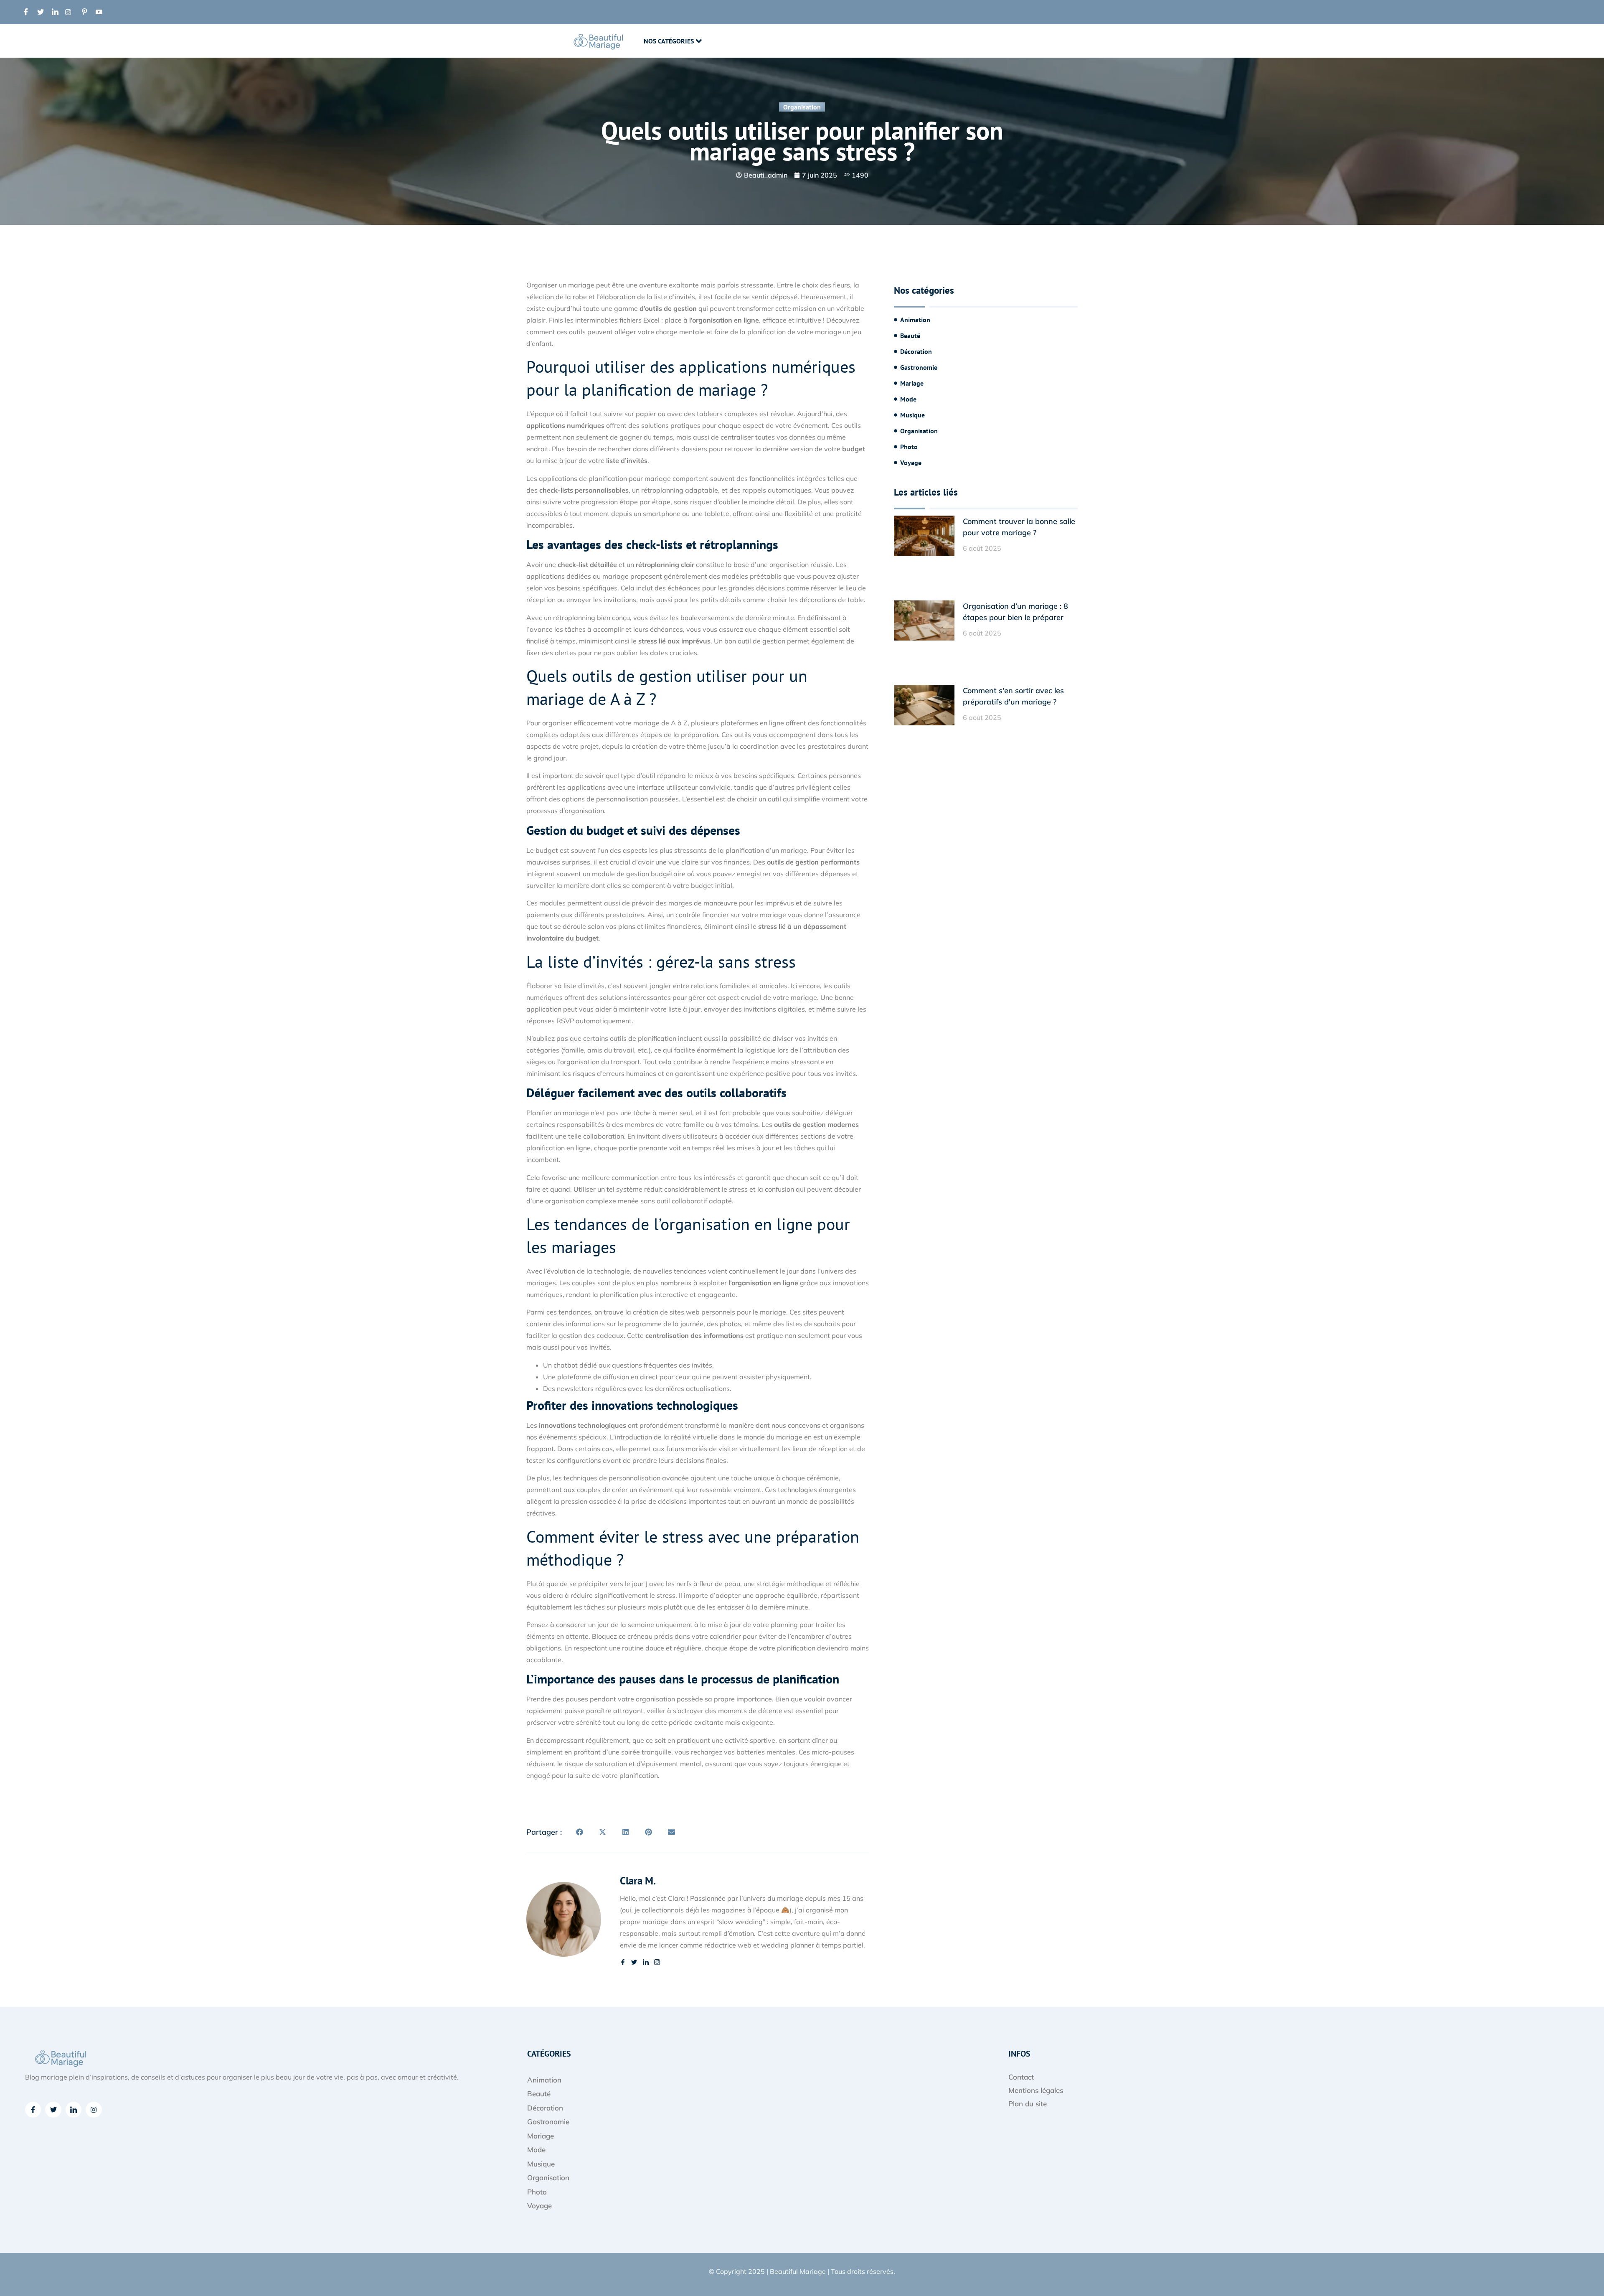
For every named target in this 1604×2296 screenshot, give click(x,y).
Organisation (802, 107)
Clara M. (638, 1881)
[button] (580, 1832)
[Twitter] (53, 2110)
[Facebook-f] (33, 2110)
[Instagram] (94, 2110)
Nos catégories (669, 41)
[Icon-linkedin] (74, 2110)
